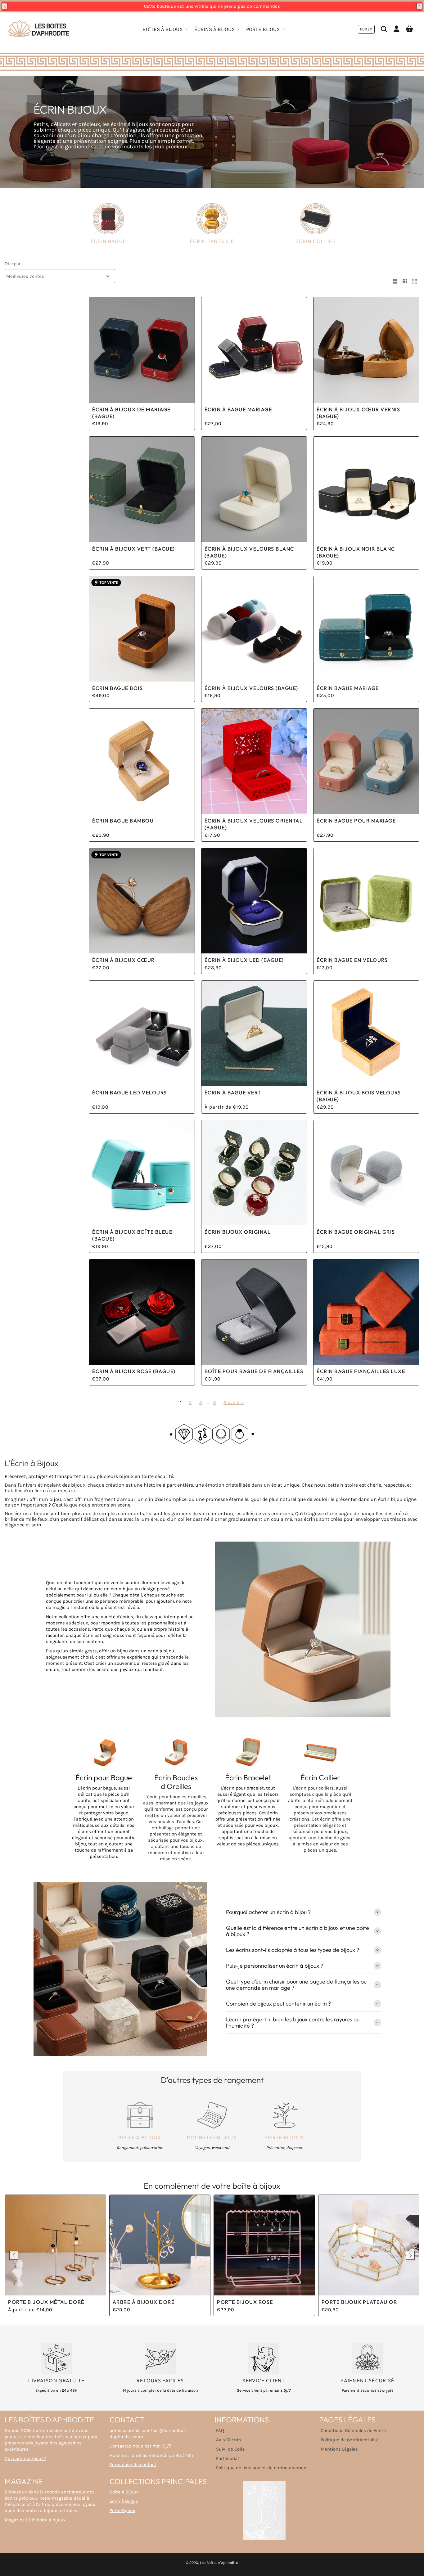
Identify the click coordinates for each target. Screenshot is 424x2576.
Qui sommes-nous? (25, 2458)
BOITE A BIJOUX (140, 2137)
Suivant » (234, 1403)
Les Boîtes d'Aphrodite (219, 2563)
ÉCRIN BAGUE (108, 241)
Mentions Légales (339, 2449)
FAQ (220, 2430)
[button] (5, 6)
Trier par (13, 264)
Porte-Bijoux (122, 2511)
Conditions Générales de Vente (353, 2430)
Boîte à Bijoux (124, 2492)
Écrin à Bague (124, 2501)
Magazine (15, 2520)
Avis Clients (229, 2440)
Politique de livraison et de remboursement (262, 2468)
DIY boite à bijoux (47, 2520)
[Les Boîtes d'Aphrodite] (39, 29)
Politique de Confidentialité (350, 2440)
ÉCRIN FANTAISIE (212, 241)
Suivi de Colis (230, 2449)
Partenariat (228, 2458)
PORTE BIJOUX (284, 2137)
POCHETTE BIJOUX (212, 2137)
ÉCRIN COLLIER (316, 241)
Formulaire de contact (133, 2465)
